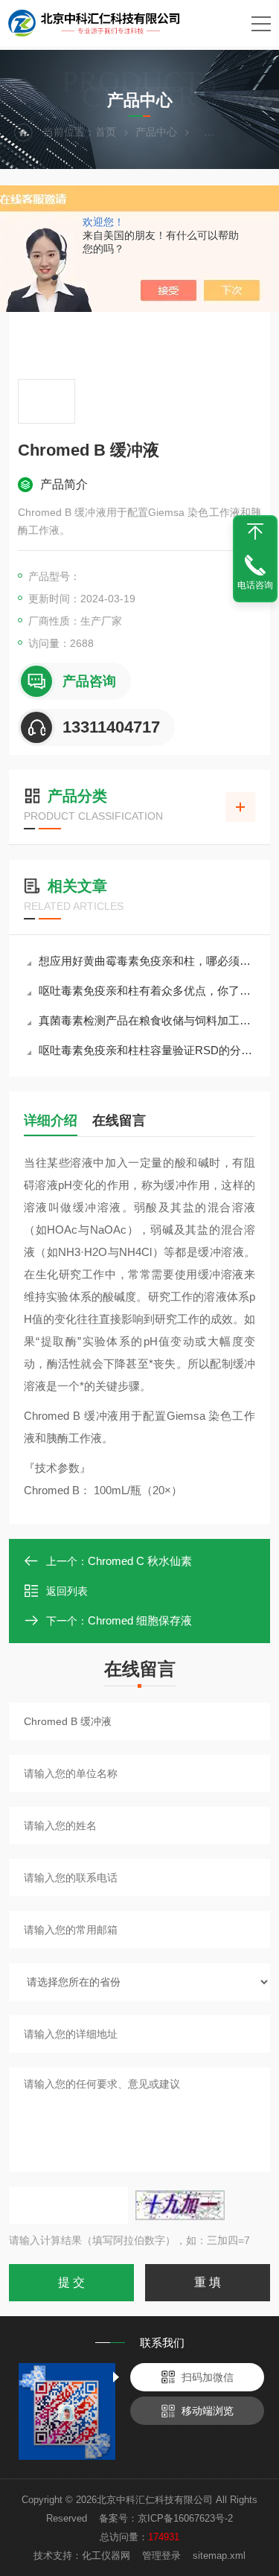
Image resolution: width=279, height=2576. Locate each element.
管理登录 (161, 2556)
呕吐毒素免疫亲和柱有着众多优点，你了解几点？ (147, 991)
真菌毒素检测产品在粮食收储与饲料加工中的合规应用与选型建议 (147, 1020)
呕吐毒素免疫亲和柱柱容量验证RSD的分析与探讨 (147, 1050)
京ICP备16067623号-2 (185, 2518)
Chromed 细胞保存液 (140, 1620)
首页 (106, 132)
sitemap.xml (219, 2556)
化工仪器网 (106, 2556)
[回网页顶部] (255, 532)
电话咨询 (255, 585)
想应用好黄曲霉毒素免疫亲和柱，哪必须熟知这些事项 (147, 961)
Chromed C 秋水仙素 (140, 1561)
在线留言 (119, 1120)
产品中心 (156, 132)
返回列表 (67, 1591)
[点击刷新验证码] (180, 2205)
